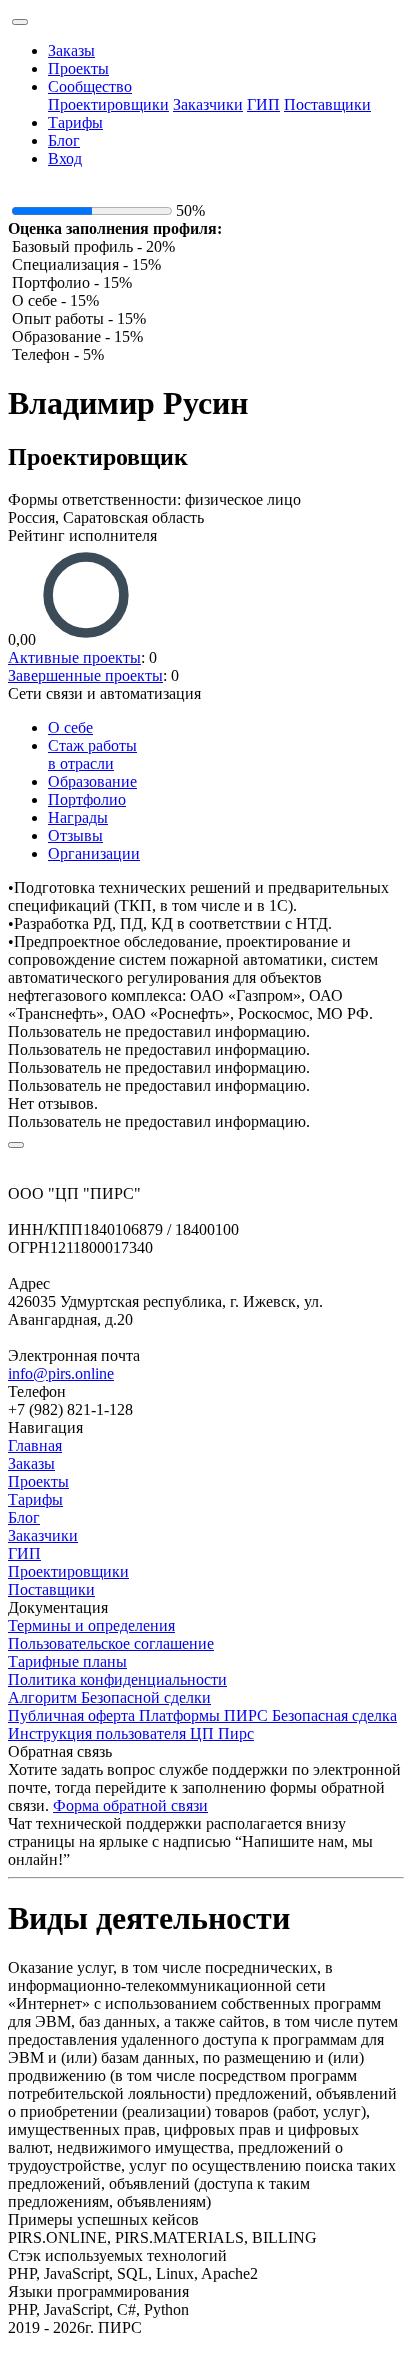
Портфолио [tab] (87, 799)
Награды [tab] (78, 817)
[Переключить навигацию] (20, 22)
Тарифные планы (67, 1661)
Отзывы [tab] (75, 835)
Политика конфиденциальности (117, 1679)
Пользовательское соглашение (111, 1643)
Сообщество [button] (90, 86)
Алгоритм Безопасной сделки (109, 1697)
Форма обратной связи (130, 1805)
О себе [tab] (70, 727)
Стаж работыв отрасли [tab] (92, 754)
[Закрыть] (16, 1145)
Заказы (71, 50)
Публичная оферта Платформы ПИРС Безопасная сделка (202, 1715)
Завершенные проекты (85, 675)
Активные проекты (74, 657)
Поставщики (327, 104)
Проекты (78, 68)
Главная (35, 1445)
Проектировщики (108, 104)
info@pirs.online (61, 1373)
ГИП (263, 104)
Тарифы (75, 122)
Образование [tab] (92, 781)
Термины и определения (91, 1625)
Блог (64, 140)
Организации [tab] (94, 853)
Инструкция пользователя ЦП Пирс (131, 1733)
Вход (65, 158)
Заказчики (208, 104)
